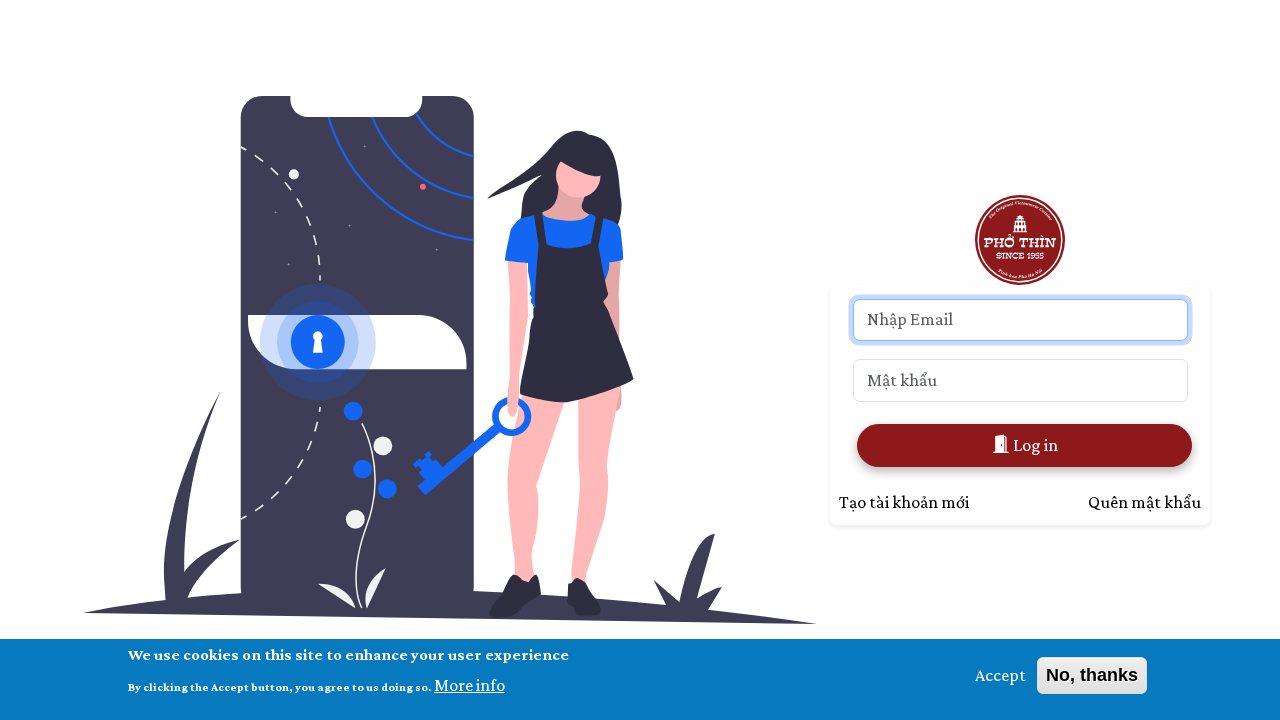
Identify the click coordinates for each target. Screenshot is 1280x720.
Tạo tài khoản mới (904, 502)
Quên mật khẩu (1144, 502)
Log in (1034, 445)
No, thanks (1092, 675)
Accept (1000, 675)
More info (469, 684)
